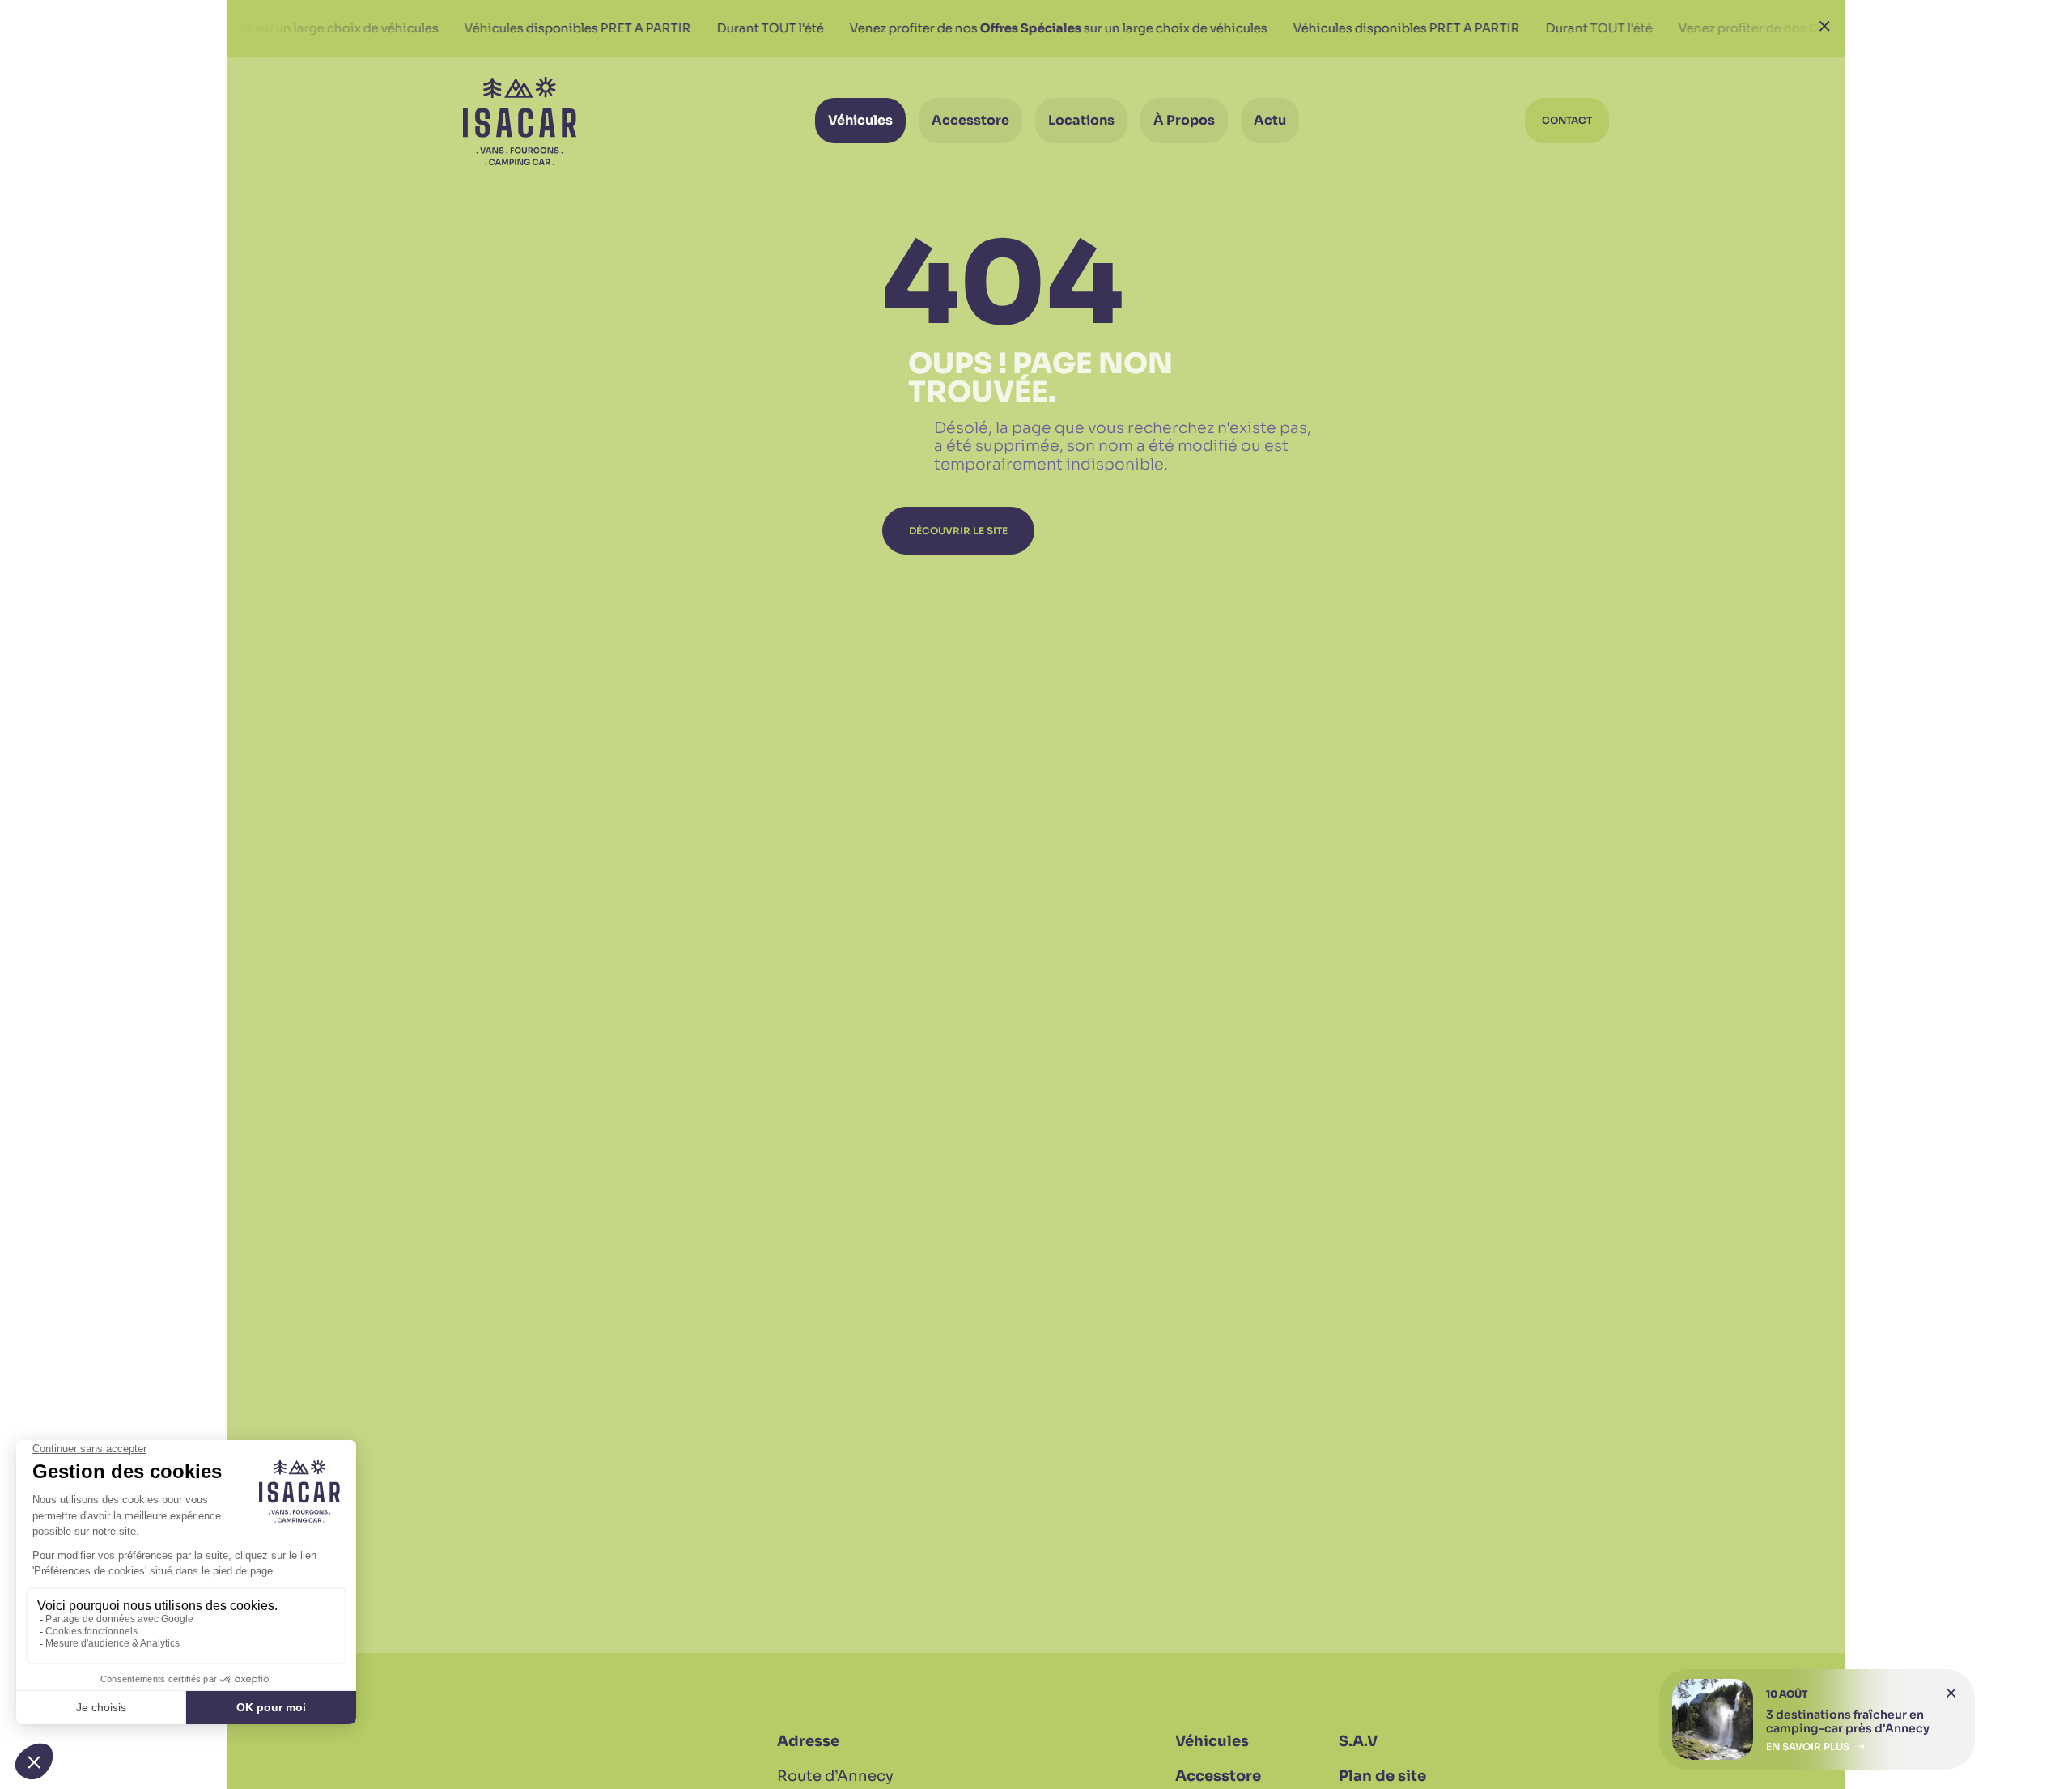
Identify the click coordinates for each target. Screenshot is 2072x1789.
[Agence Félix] (520, 121)
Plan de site (1382, 1776)
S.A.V (1358, 1741)
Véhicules (1212, 1741)
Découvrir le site (958, 531)
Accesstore (1218, 1776)
